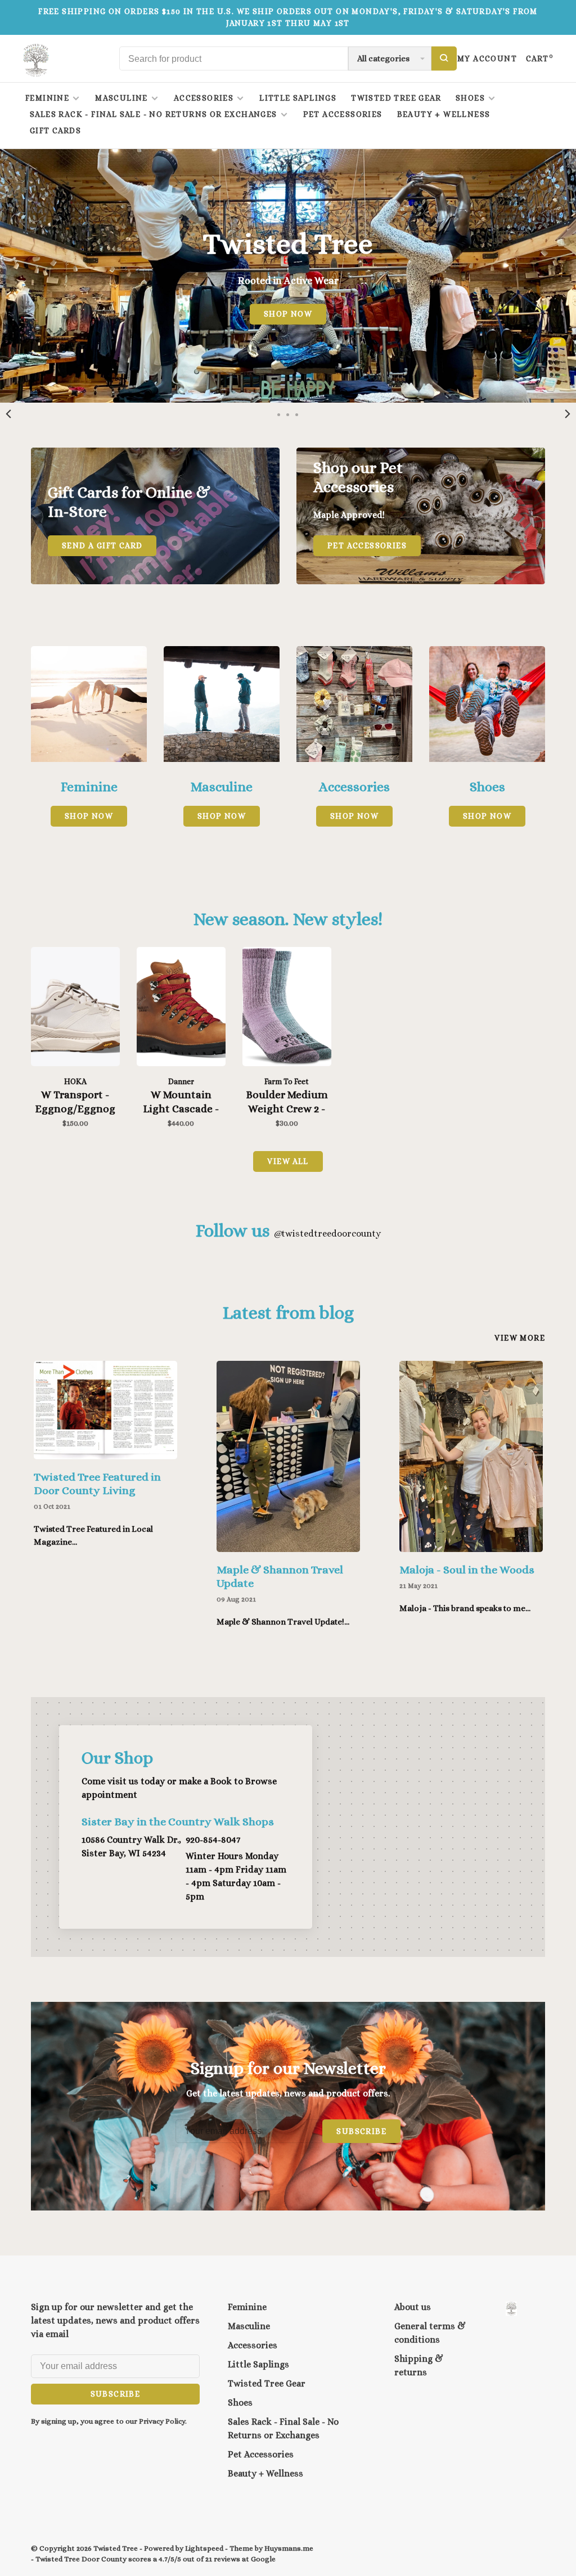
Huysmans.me (289, 2548)
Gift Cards (55, 130)
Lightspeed (204, 2548)
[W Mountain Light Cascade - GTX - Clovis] (181, 1009)
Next (568, 414)
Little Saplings (298, 98)
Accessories (204, 98)
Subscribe (361, 2131)
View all (288, 1161)
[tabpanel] (288, 276)
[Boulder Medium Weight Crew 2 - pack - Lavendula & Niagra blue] (287, 1009)
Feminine (47, 98)
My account (487, 58)
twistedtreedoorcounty (327, 1233)
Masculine (121, 98)
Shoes (470, 98)
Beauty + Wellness (444, 114)
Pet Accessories (343, 114)
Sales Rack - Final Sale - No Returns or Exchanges (154, 114)
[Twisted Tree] (511, 2309)
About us (413, 2307)
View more (520, 1338)
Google (263, 2559)
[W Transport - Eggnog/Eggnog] (75, 1009)
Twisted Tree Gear (396, 98)
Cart (540, 58)
